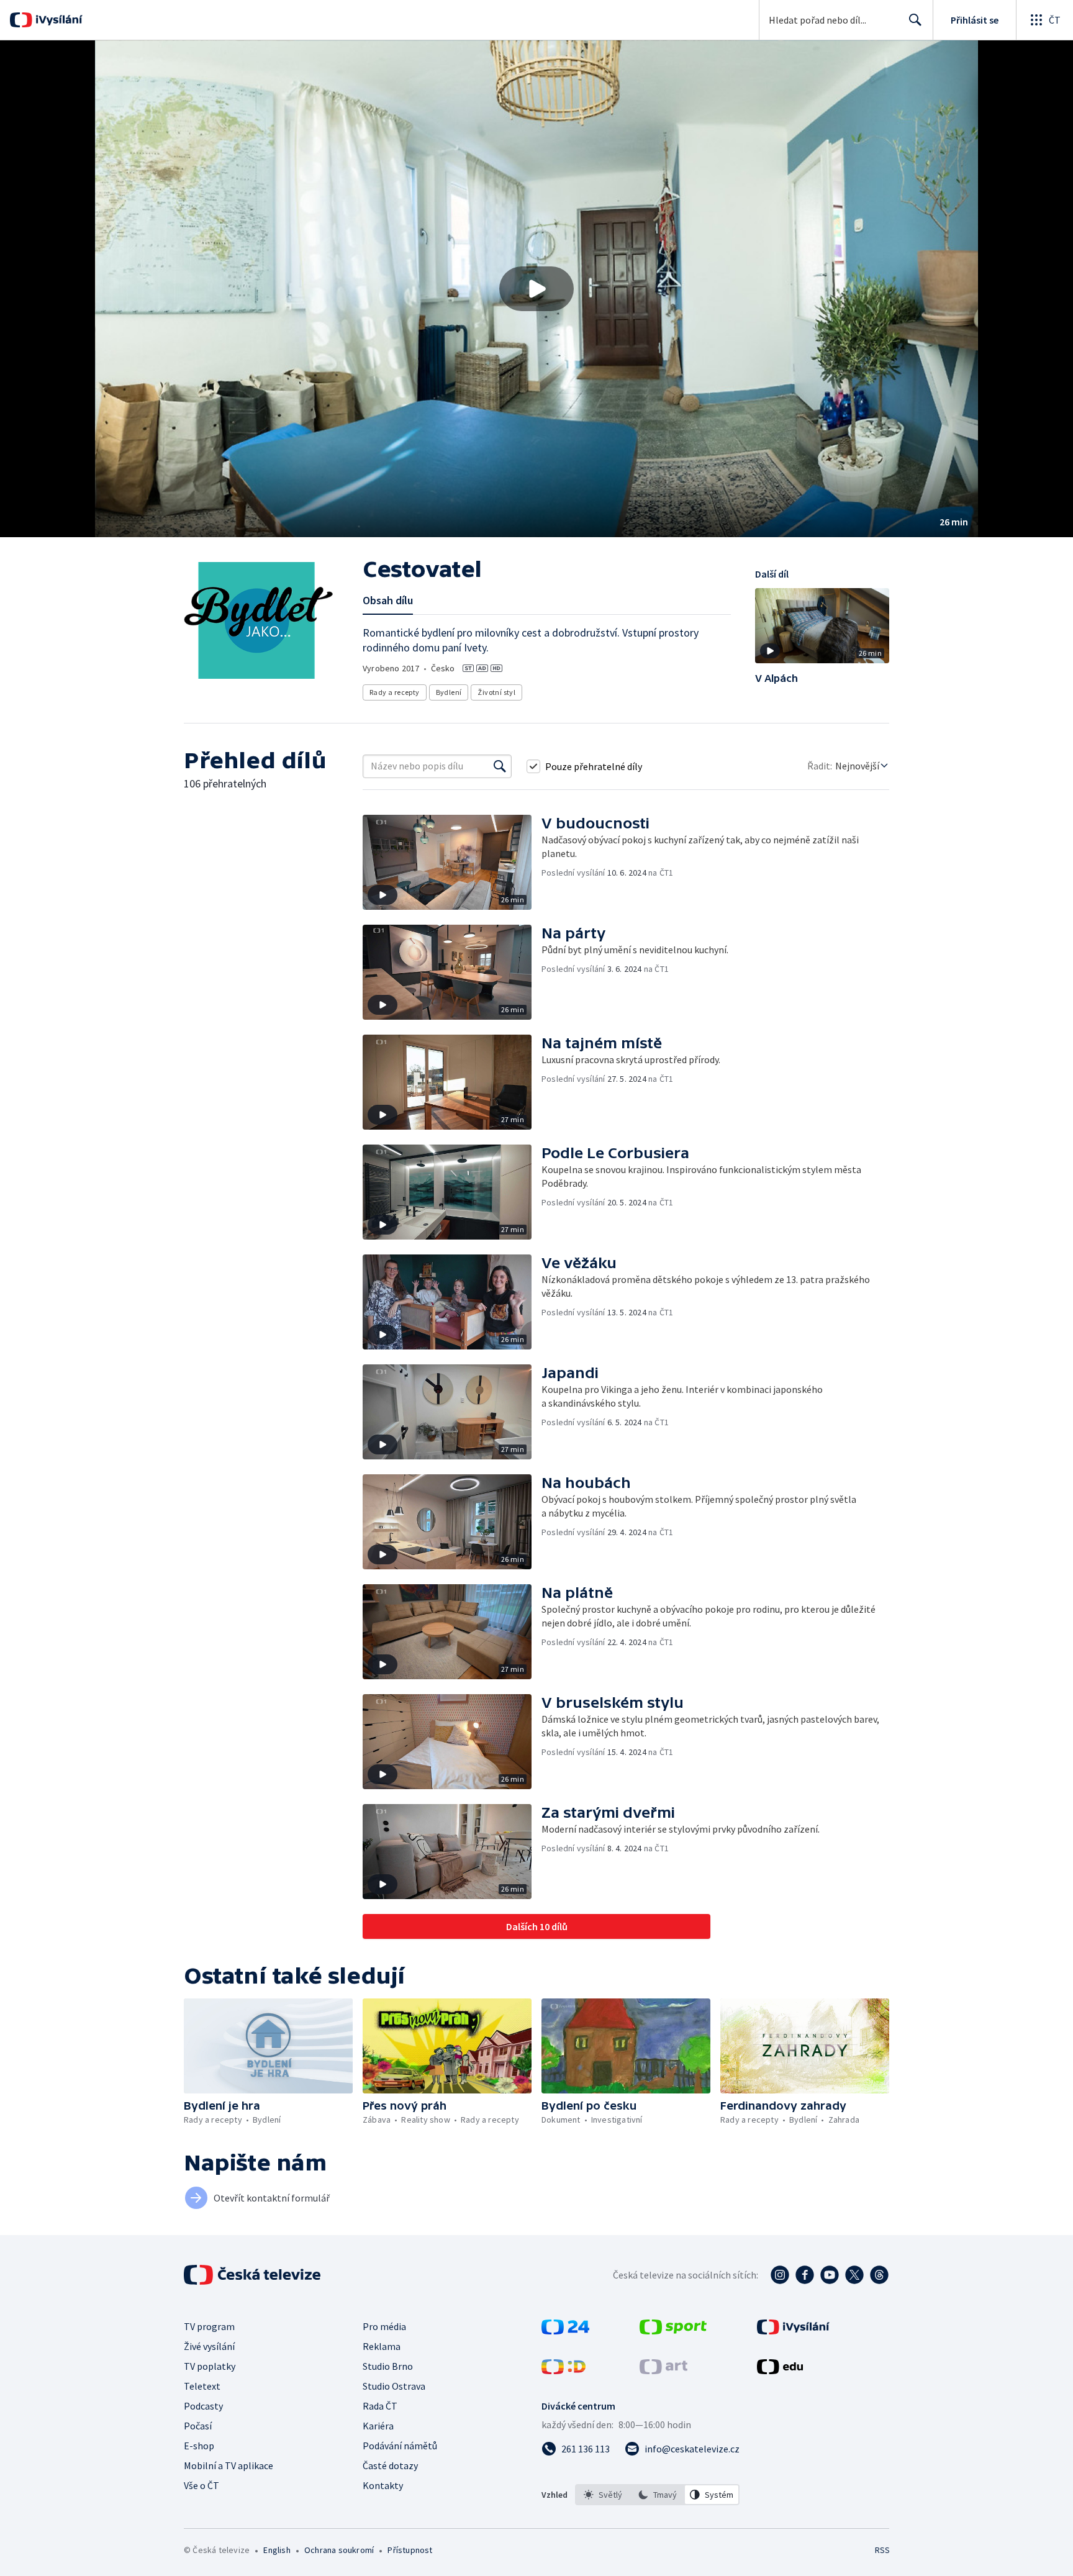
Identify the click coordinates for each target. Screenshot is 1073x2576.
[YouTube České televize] (830, 2275)
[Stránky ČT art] (663, 2370)
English (277, 2550)
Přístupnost (410, 2550)
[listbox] (657, 2495)
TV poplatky (210, 2366)
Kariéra (378, 2426)
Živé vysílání (209, 2346)
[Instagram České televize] (780, 2275)
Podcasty (203, 2406)
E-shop (199, 2446)
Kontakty (383, 2485)
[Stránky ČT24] (565, 2331)
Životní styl (496, 692)
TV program (209, 2326)
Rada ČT (380, 2406)
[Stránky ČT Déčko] (564, 2370)
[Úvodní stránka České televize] (253, 2275)
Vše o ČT (201, 2485)
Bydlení (449, 692)
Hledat (915, 20)
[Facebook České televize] (805, 2275)
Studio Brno (388, 2366)
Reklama (382, 2346)
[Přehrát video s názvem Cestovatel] (536, 289)
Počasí (198, 2426)
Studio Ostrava (394, 2386)
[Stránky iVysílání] (793, 2331)
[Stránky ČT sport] (673, 2331)
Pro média (384, 2326)
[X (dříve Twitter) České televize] (854, 2275)
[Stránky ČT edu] (780, 2370)
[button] (536, 289)
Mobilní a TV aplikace (229, 2465)
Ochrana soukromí (339, 2550)
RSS (882, 2550)
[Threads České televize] (879, 2275)
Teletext (202, 2386)
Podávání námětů (400, 2446)
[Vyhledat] (500, 766)
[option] (603, 2495)
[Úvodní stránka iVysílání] (57, 20)
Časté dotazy (390, 2465)
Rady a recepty (395, 692)
